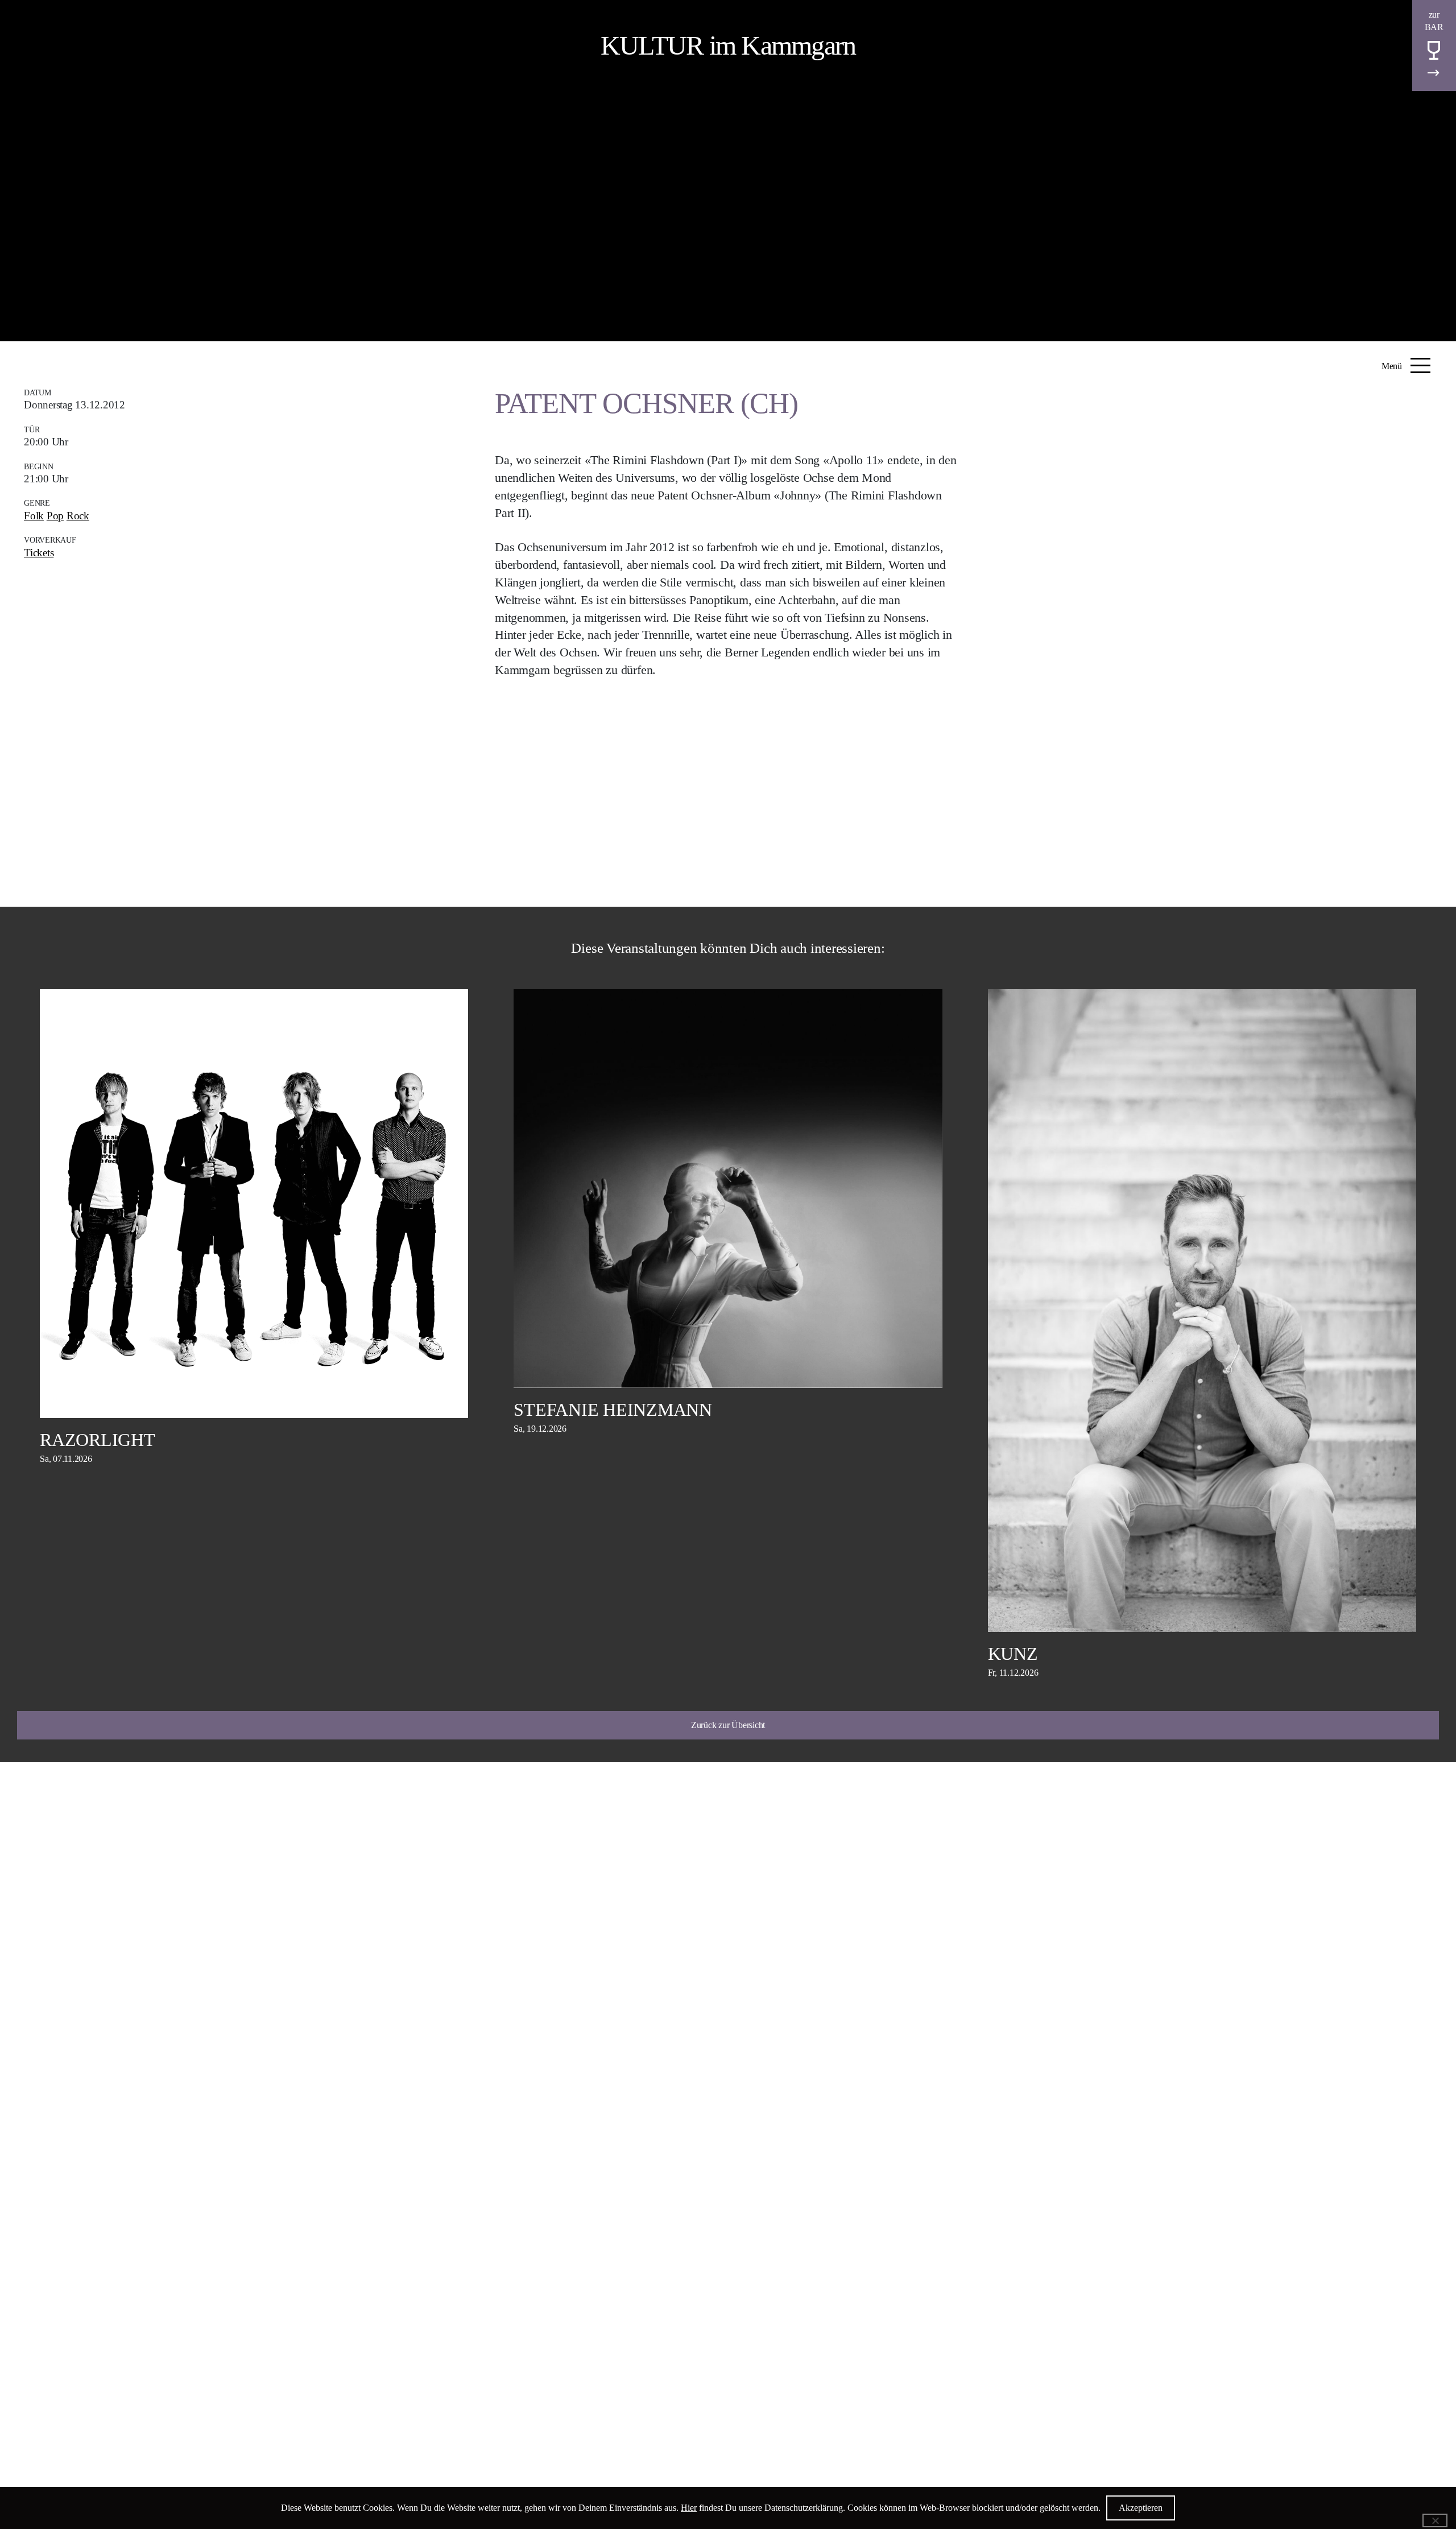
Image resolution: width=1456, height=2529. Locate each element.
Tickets (39, 553)
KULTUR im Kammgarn (728, 45)
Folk (34, 516)
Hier (689, 2508)
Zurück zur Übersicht (728, 1725)
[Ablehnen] (1435, 2520)
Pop (55, 516)
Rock (78, 516)
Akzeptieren (1141, 2508)
